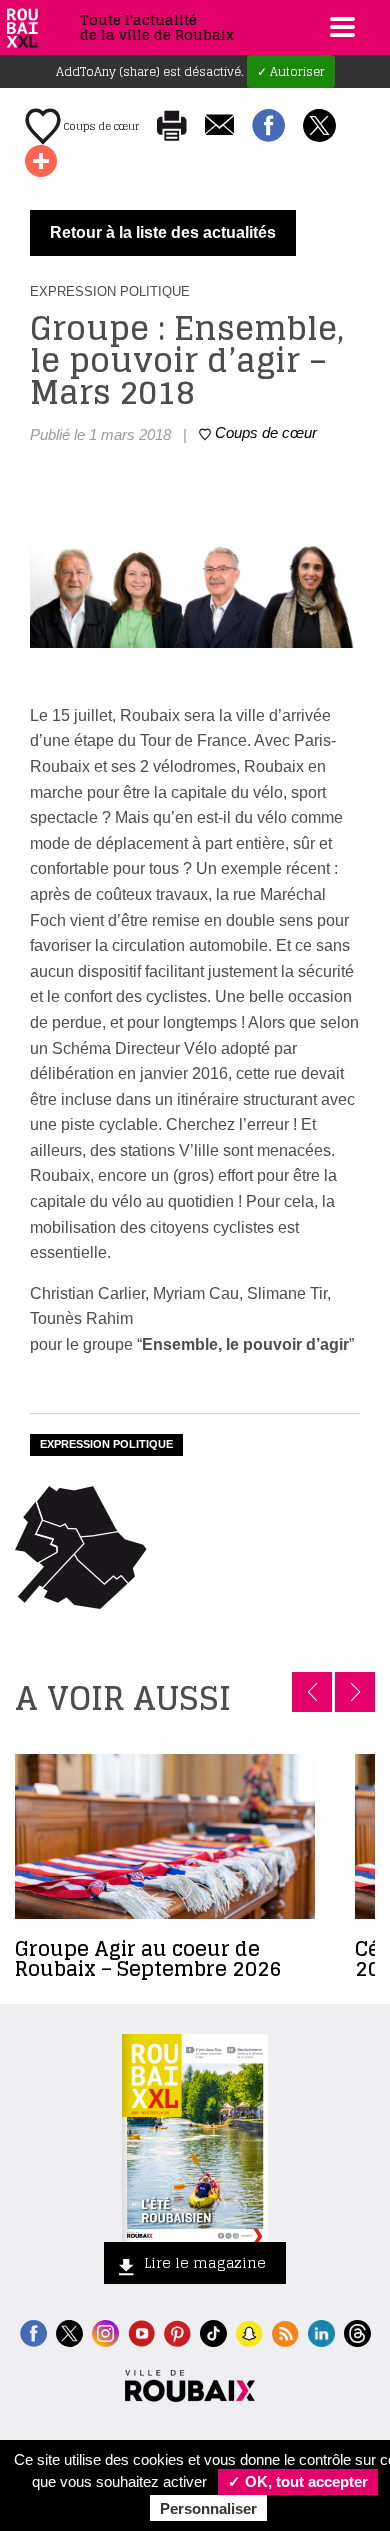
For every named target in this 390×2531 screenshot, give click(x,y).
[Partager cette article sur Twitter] (319, 127)
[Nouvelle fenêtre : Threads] (357, 2331)
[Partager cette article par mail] (219, 126)
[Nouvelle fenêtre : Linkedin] (321, 2331)
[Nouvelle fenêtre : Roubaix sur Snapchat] (249, 2331)
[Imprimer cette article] (172, 127)
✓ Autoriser (291, 71)
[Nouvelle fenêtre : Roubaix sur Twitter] (69, 2331)
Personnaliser (208, 2508)
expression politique (106, 1444)
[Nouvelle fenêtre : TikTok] (213, 2331)
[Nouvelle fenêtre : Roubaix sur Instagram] (105, 2331)
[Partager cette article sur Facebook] (268, 127)
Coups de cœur (100, 126)
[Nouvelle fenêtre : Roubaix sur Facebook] (33, 2331)
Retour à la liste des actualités (163, 232)
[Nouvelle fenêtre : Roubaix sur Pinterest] (177, 2331)
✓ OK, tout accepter (298, 2481)
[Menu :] (340, 27)
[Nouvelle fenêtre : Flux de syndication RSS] (285, 2331)
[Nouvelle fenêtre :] (141, 2331)
